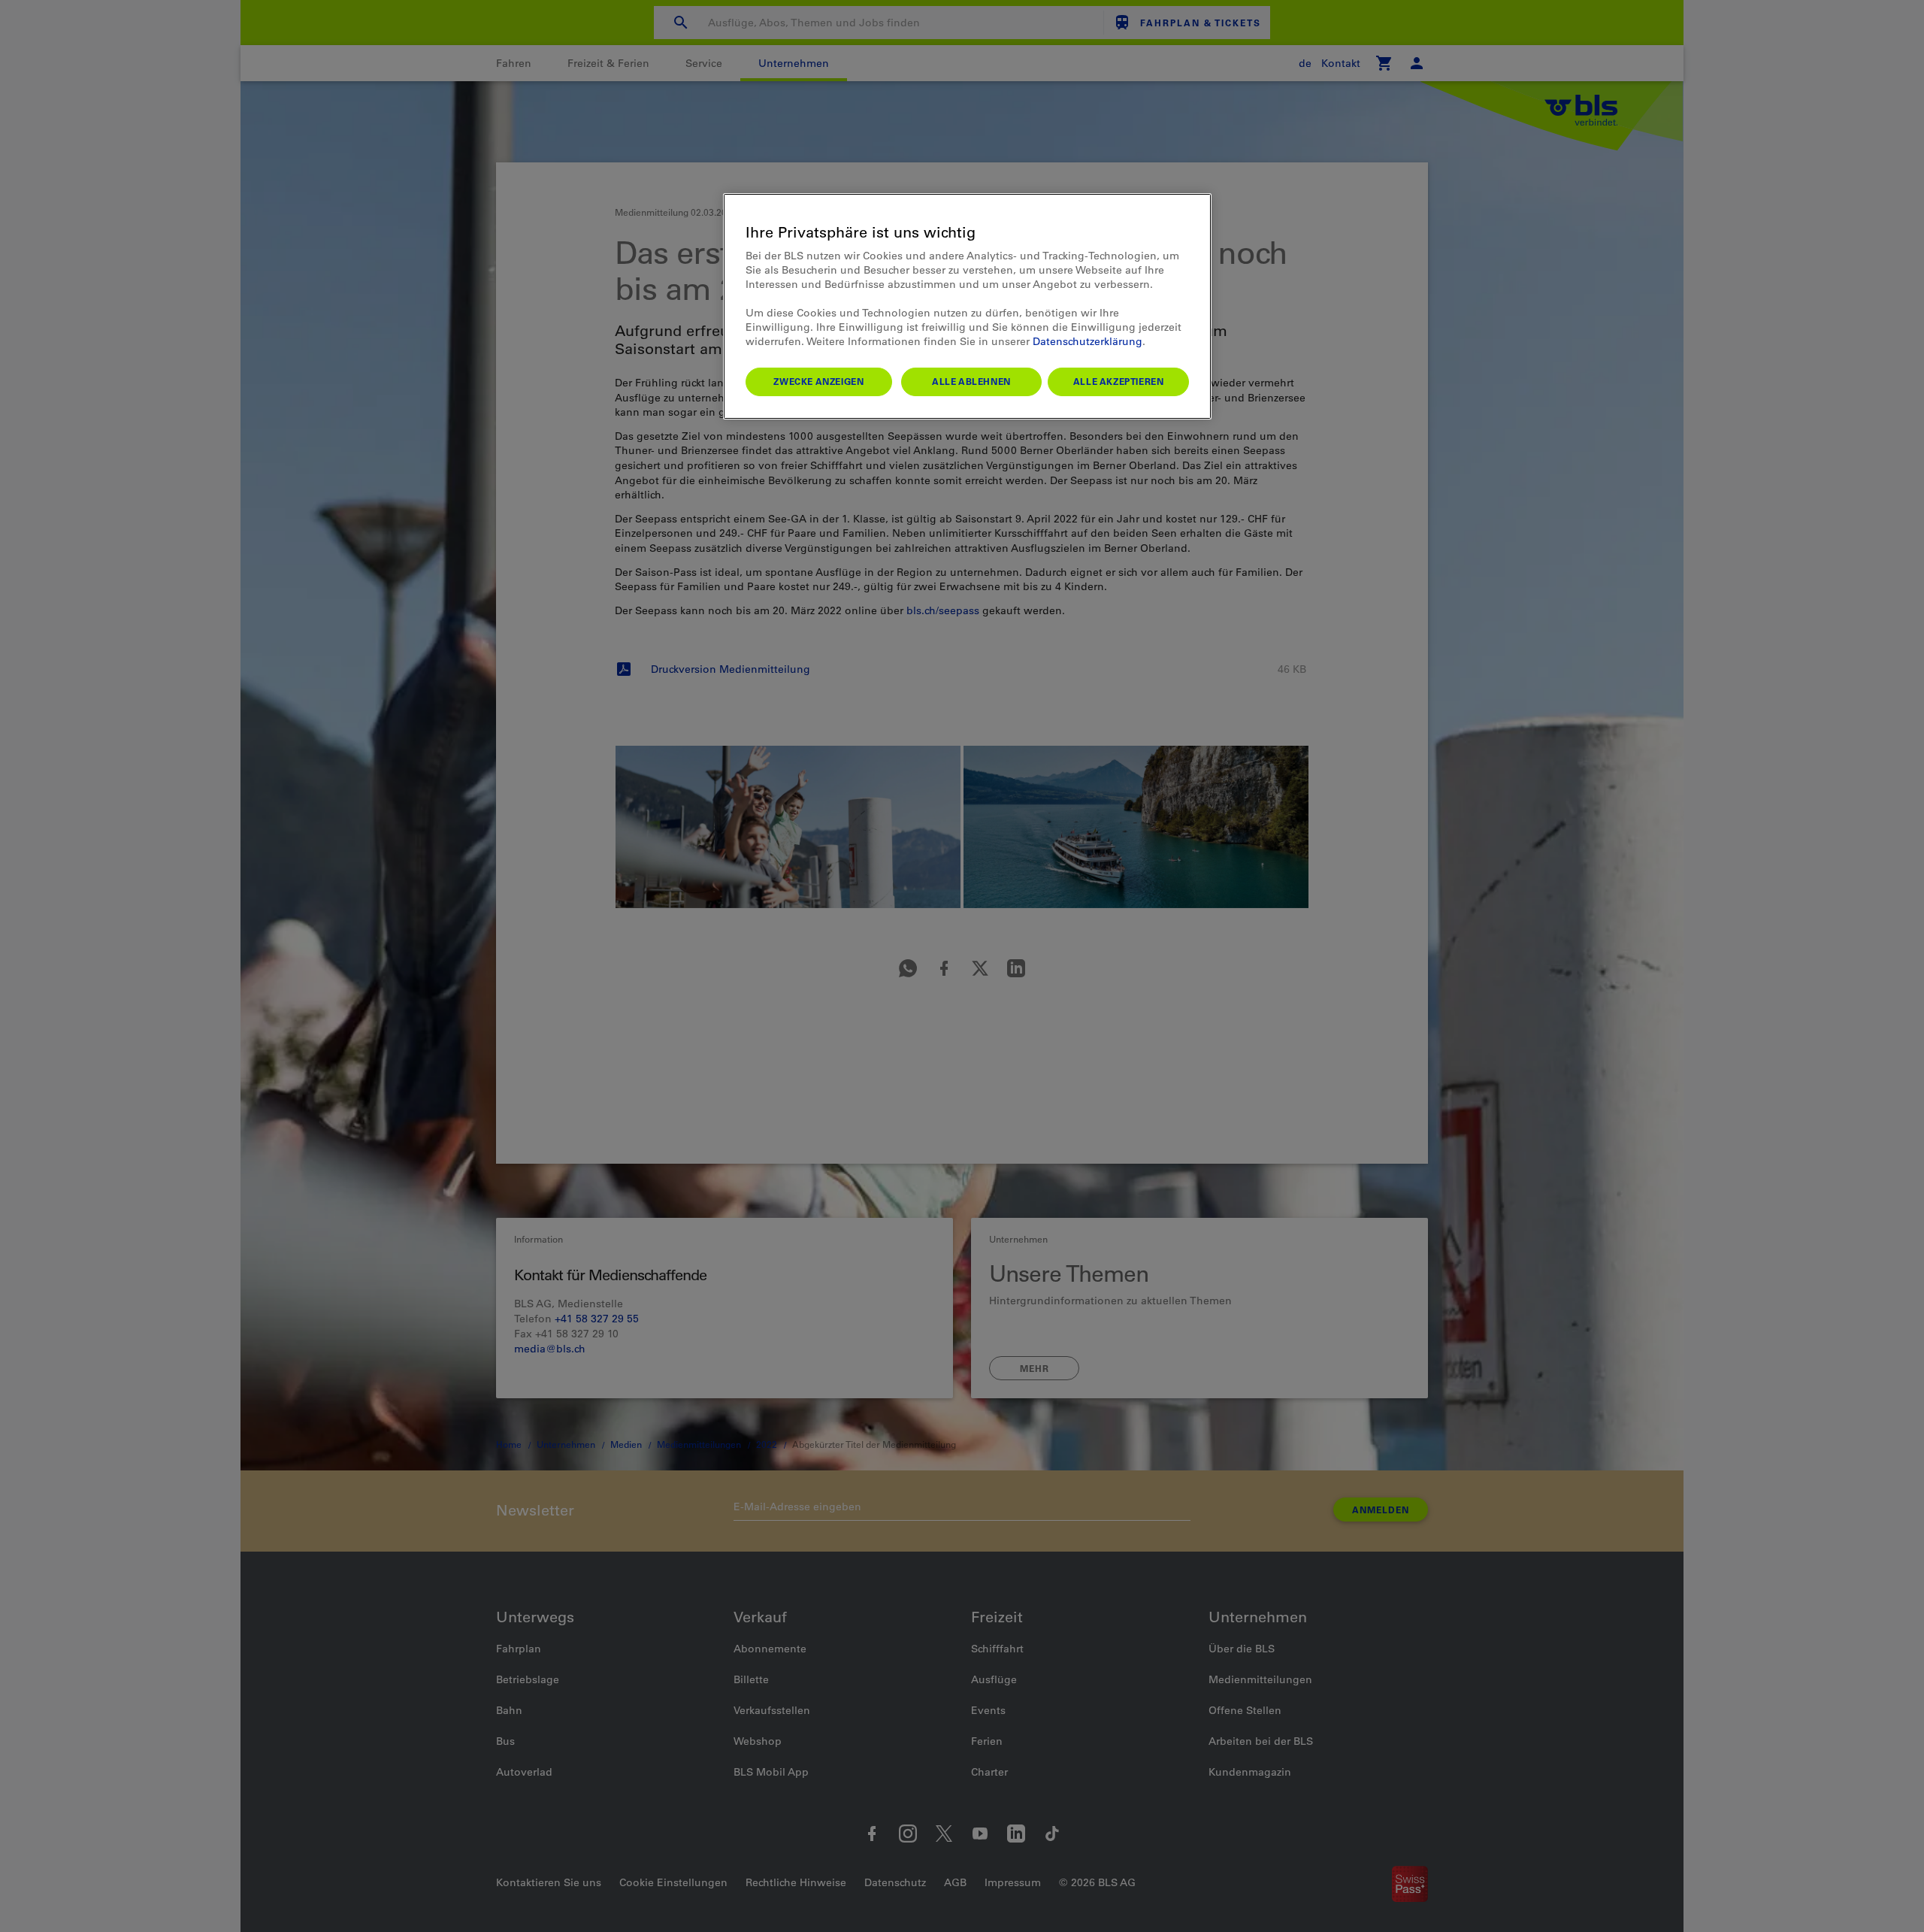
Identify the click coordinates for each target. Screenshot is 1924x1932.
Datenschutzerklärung (1088, 341)
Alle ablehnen (971, 381)
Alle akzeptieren (1119, 381)
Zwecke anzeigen (818, 381)
